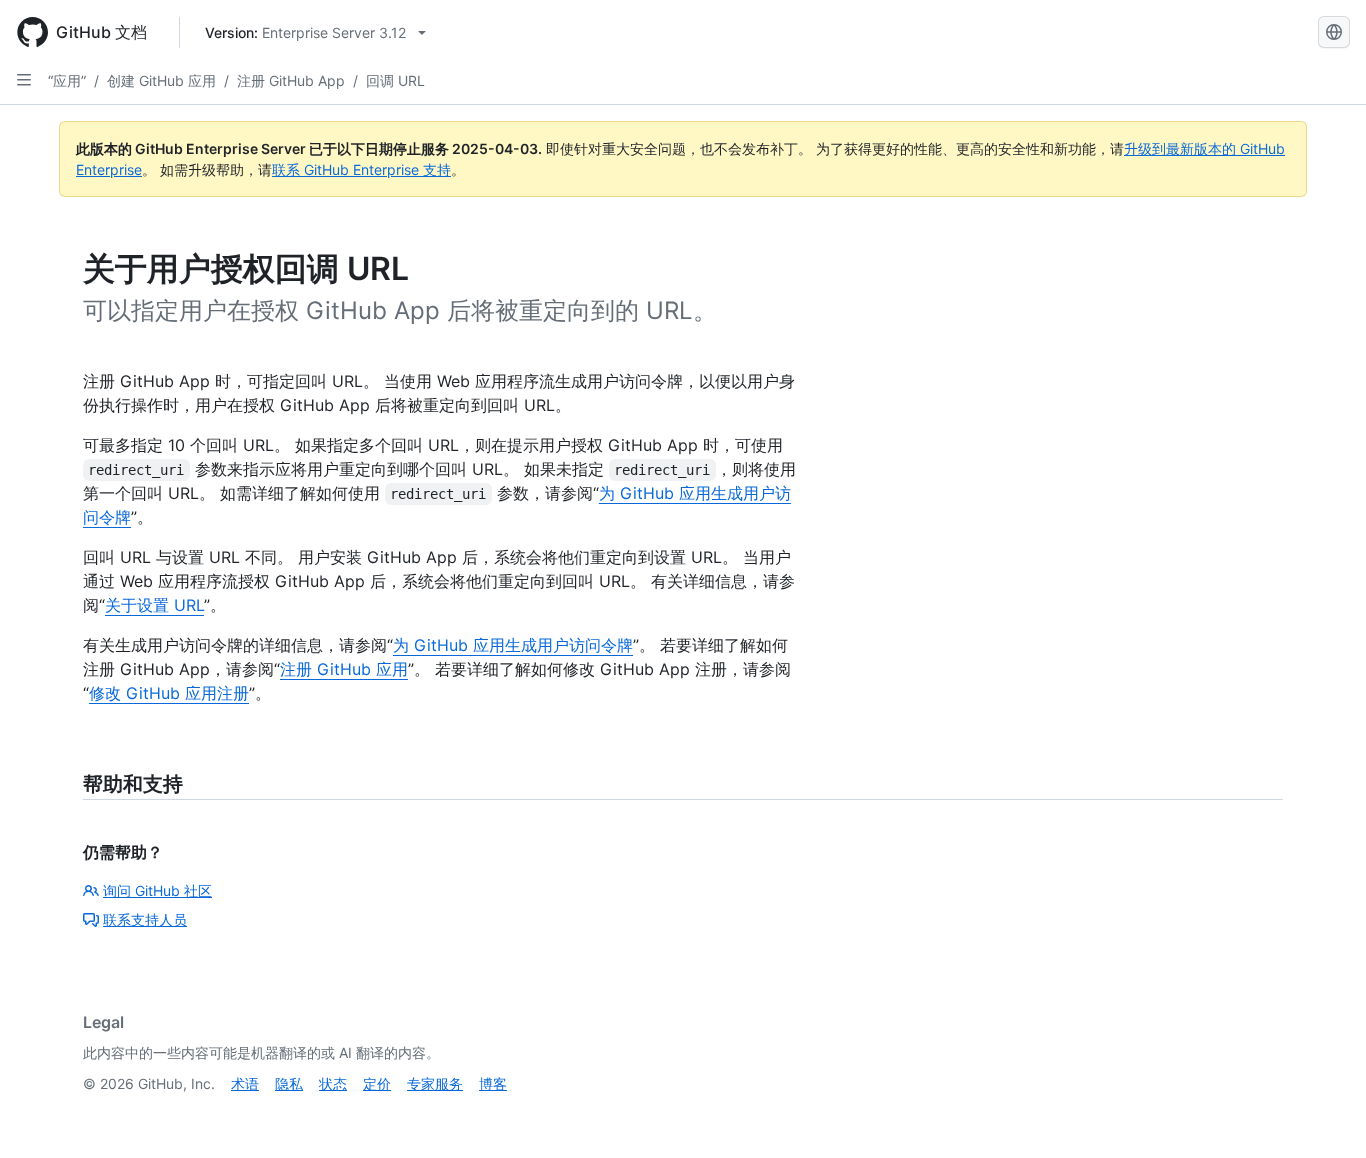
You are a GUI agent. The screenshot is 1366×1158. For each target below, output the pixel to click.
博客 (493, 1083)
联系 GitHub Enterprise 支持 (361, 169)
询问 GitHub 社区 (157, 890)
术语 (245, 1083)
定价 (377, 1083)
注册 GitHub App (291, 80)
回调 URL (395, 80)
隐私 (289, 1083)
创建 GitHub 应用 (161, 80)
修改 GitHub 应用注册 (169, 693)
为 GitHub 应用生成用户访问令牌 (513, 645)
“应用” (67, 80)
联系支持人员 (145, 919)
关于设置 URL (154, 605)
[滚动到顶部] (1322, 1114)
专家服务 (435, 1083)
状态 (333, 1083)
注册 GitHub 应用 (344, 669)
